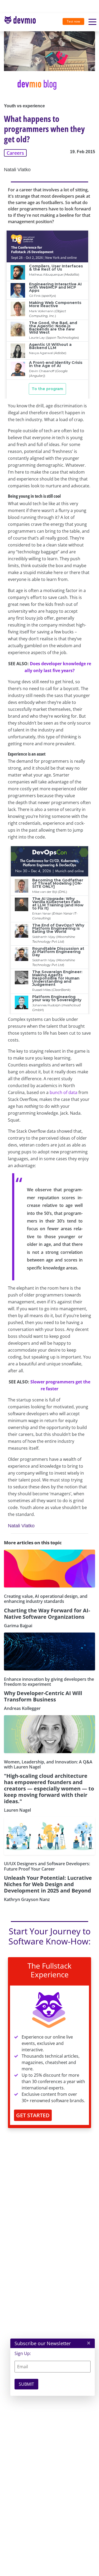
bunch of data (63, 1092)
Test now (73, 21)
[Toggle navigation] (22, 22)
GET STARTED (33, 2115)
